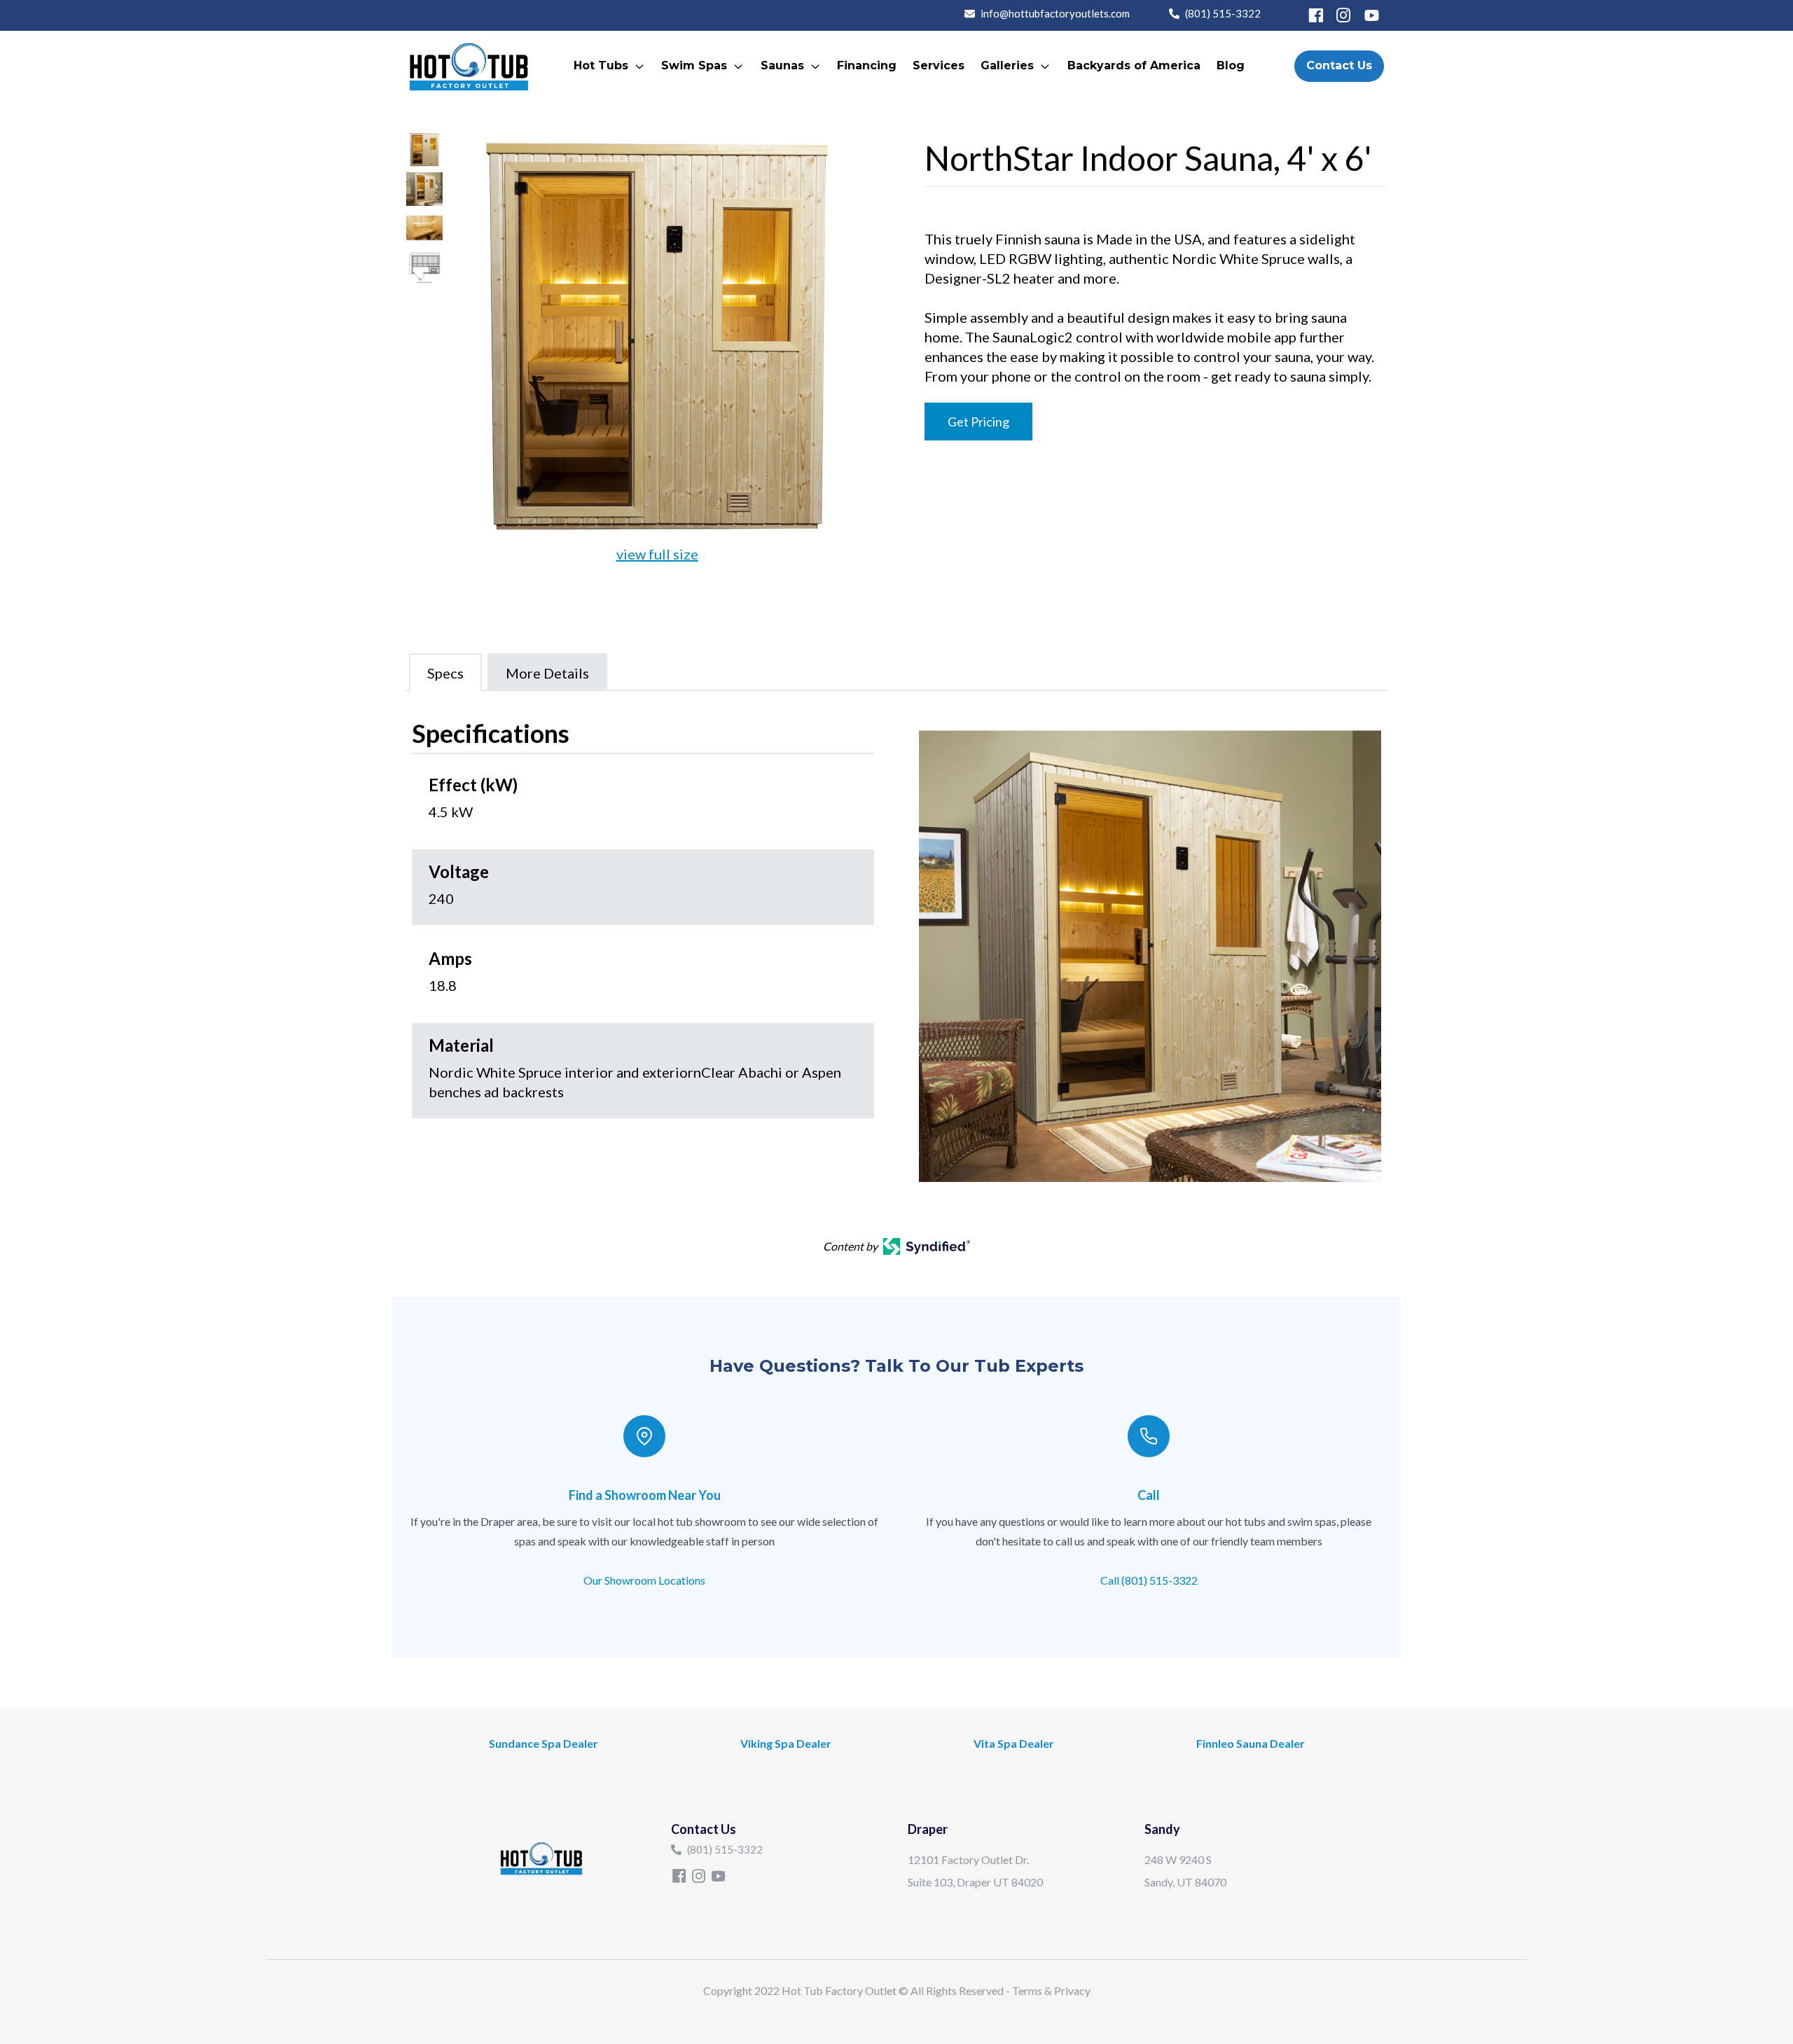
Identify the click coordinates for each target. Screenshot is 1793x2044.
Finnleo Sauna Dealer (1251, 1743)
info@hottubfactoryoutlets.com (1055, 13)
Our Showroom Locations (644, 1580)
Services (939, 65)
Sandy (1162, 1829)
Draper (928, 1829)
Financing (867, 65)
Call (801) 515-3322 (1149, 1580)
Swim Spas (694, 65)
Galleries (1007, 65)
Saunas (782, 65)
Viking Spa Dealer (786, 1743)
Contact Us (1339, 65)
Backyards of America (1134, 65)
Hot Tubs (601, 65)
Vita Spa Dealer (1014, 1743)
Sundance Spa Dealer (544, 1743)
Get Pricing (978, 422)
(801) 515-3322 (1223, 13)
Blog (1231, 65)
